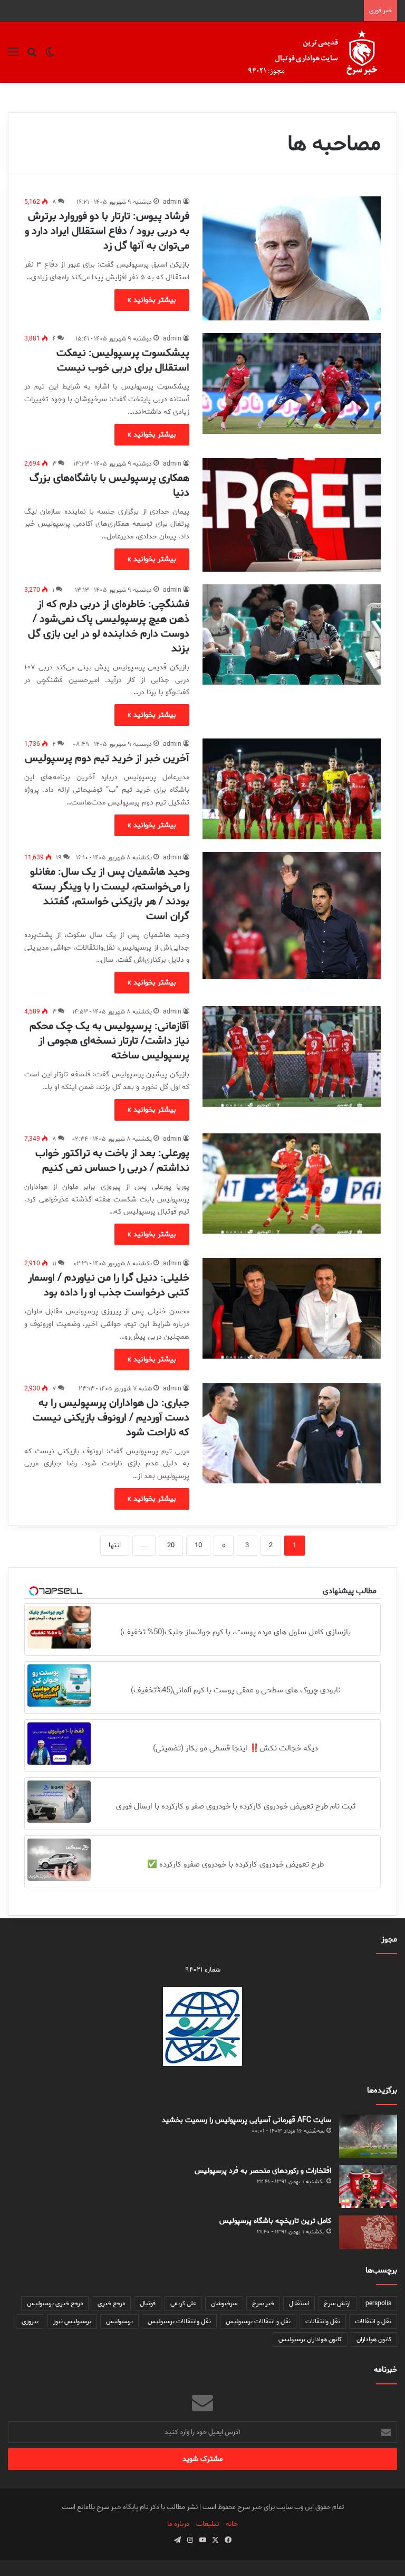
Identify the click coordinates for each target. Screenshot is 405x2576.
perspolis (378, 2303)
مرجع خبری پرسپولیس (55, 2303)
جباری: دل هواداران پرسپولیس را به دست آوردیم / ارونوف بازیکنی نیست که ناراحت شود (111, 1418)
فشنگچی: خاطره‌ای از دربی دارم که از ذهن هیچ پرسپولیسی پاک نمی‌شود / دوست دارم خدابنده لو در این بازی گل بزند (109, 626)
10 (198, 1545)
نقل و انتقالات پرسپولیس (258, 2321)
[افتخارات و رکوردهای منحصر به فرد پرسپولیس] (368, 2186)
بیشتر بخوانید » (152, 300)
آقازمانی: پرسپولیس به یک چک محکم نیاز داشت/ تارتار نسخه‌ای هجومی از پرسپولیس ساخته (109, 1041)
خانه (232, 2524)
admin (172, 202)
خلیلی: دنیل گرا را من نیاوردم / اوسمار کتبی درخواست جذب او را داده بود (109, 1285)
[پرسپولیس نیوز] (321, 52)
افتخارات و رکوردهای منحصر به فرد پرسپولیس (263, 2171)
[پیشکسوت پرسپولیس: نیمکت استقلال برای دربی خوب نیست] (292, 383)
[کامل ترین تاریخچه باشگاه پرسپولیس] (368, 2232)
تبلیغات (208, 2524)
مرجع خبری (111, 2303)
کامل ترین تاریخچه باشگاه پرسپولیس (275, 2221)
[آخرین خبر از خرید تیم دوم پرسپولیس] (292, 789)
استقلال (299, 2303)
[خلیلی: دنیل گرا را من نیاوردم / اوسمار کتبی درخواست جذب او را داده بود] (292, 1308)
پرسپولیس (119, 2321)
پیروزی (30, 2321)
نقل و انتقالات (373, 2321)
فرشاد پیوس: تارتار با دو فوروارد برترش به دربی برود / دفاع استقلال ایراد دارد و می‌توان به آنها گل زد (107, 231)
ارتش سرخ (337, 2303)
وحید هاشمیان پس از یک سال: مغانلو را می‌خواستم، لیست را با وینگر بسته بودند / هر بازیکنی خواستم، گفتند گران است (110, 894)
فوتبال (148, 2303)
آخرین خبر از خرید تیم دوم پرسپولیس (107, 758)
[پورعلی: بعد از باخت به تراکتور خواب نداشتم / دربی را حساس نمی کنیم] (292, 1184)
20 (171, 1545)
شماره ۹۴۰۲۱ (203, 1970)
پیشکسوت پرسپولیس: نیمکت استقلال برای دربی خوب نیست (123, 360)
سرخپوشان (224, 2303)
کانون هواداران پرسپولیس (310, 2339)
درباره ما (178, 2524)
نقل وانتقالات (323, 2321)
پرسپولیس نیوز (72, 2321)
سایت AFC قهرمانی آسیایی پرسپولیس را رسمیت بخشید (247, 2120)
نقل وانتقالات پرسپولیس (179, 2321)
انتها (115, 1545)
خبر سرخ (263, 2303)
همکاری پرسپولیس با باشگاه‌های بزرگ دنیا (109, 485)
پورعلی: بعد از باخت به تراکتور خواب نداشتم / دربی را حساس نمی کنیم (112, 1161)
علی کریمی (183, 2303)
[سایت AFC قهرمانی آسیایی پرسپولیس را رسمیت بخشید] (368, 2137)
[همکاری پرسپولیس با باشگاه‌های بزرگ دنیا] (292, 515)
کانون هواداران (374, 2339)
